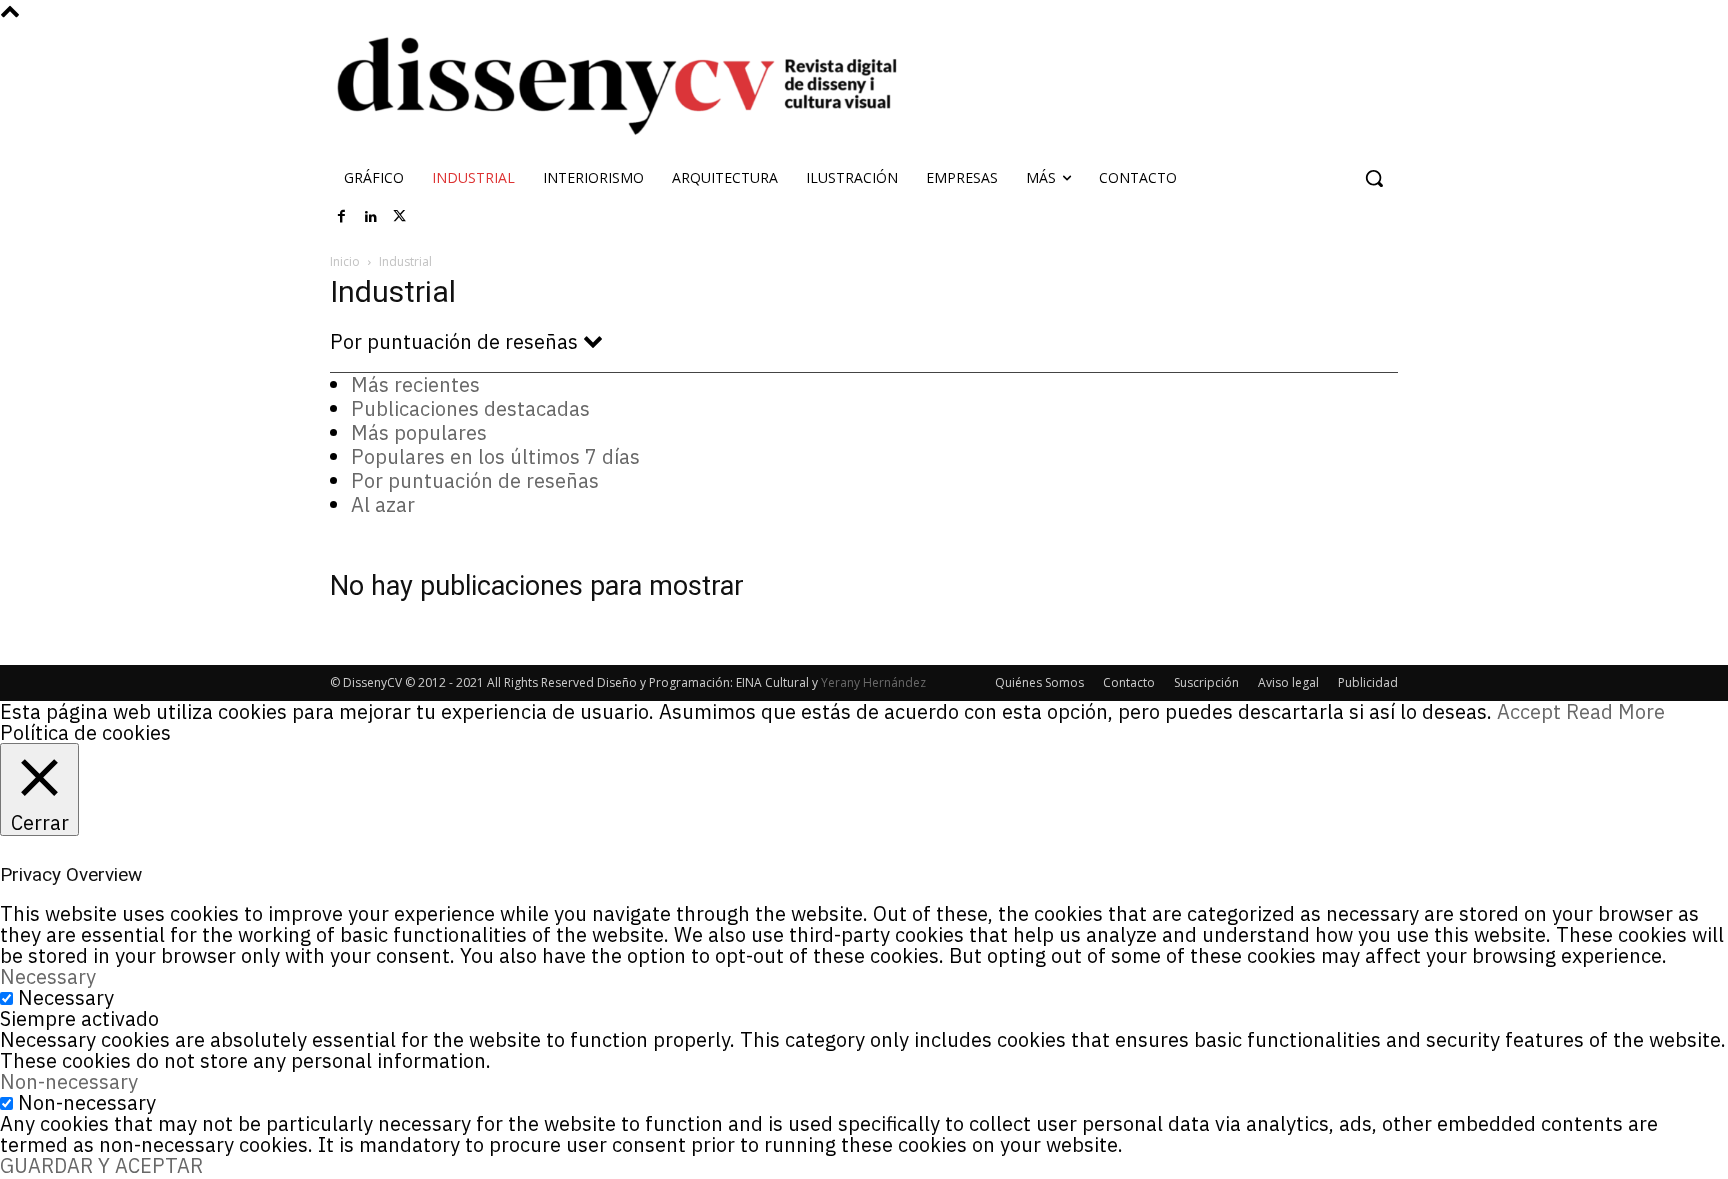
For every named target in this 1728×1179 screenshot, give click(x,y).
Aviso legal (1288, 682)
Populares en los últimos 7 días (495, 456)
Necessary (66, 997)
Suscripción (1206, 682)
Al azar (383, 504)
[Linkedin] (371, 217)
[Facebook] (342, 217)
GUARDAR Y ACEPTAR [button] (101, 1165)
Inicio (345, 261)
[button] (1374, 178)
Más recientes (415, 384)
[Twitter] (400, 217)
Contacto (1129, 682)
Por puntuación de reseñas (475, 480)
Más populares (419, 432)
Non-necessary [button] (69, 1081)
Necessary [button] (48, 976)
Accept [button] (1529, 711)
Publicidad (1368, 682)
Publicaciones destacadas (470, 408)
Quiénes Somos (1039, 682)
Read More (1615, 711)
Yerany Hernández (873, 682)
